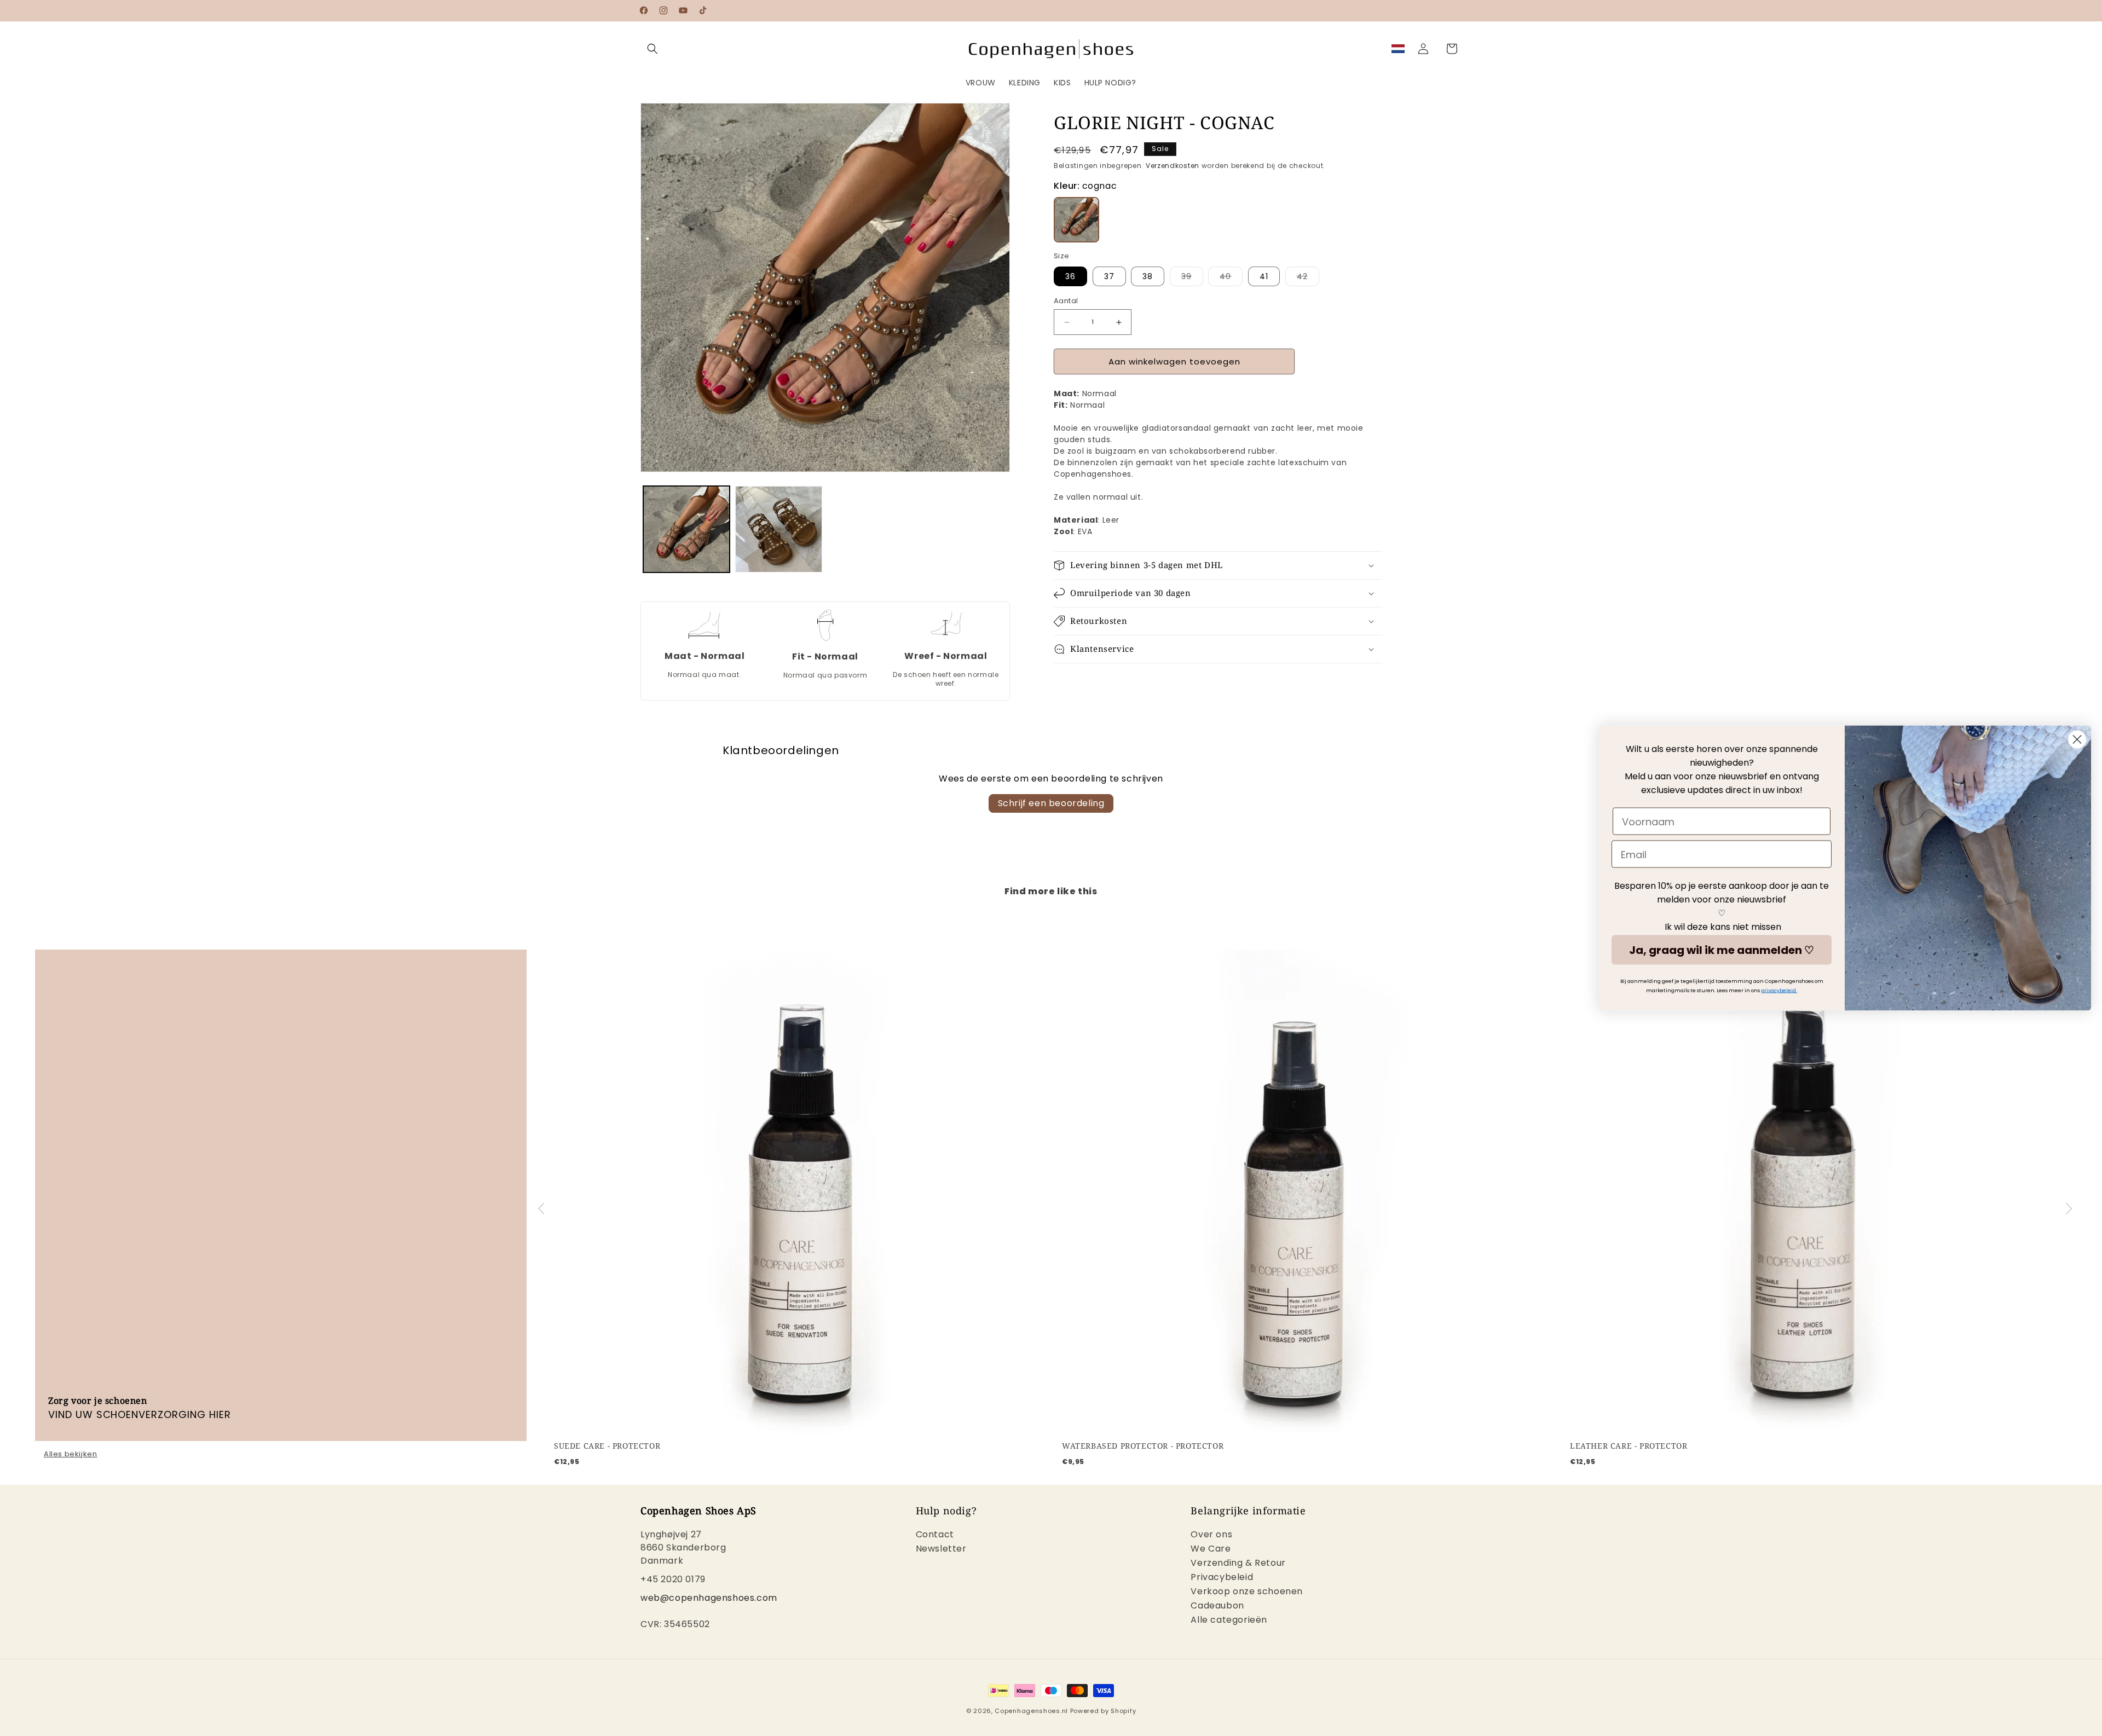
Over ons (1211, 1536)
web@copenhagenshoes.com (709, 1598)
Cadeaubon (1217, 1606)
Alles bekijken (70, 1454)
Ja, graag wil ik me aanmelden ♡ (1722, 950)
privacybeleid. (1779, 991)
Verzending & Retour (1238, 1563)
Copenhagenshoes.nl (1031, 1711)
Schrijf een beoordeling (1051, 803)
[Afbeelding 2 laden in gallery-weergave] (778, 529)
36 (1070, 276)
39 (1192, 278)
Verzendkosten (1173, 166)
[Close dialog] (2077, 740)
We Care (1211, 1549)
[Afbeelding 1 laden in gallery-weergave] (686, 529)
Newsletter (941, 1549)
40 (1231, 278)
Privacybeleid (1222, 1578)
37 (1109, 276)
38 (1148, 276)
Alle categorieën (1229, 1620)
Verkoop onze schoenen (1247, 1592)
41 (1264, 276)
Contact (935, 1536)
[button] (652, 49)
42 (1308, 278)
